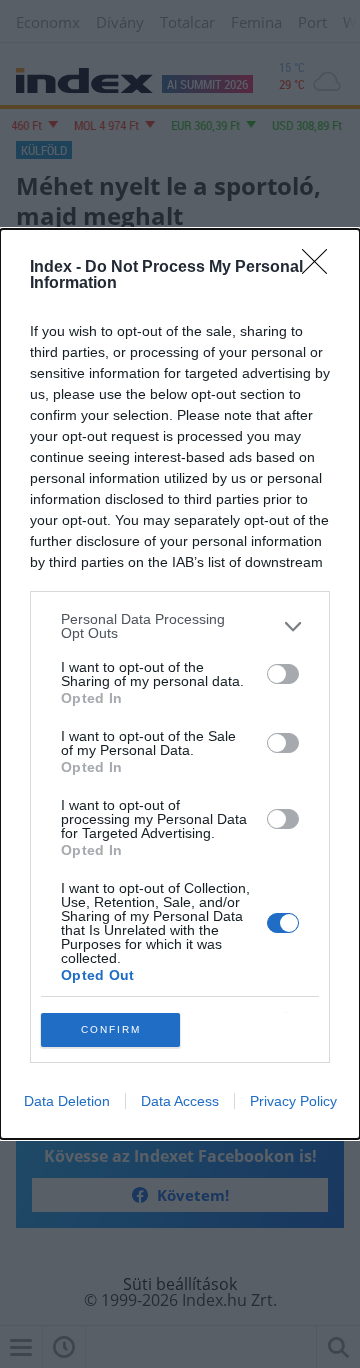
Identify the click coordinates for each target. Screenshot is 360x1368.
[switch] (283, 674)
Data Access (180, 1101)
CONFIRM (111, 1029)
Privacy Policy (293, 1101)
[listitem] (180, 626)
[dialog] (180, 683)
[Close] (321, 268)
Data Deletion (67, 1101)
